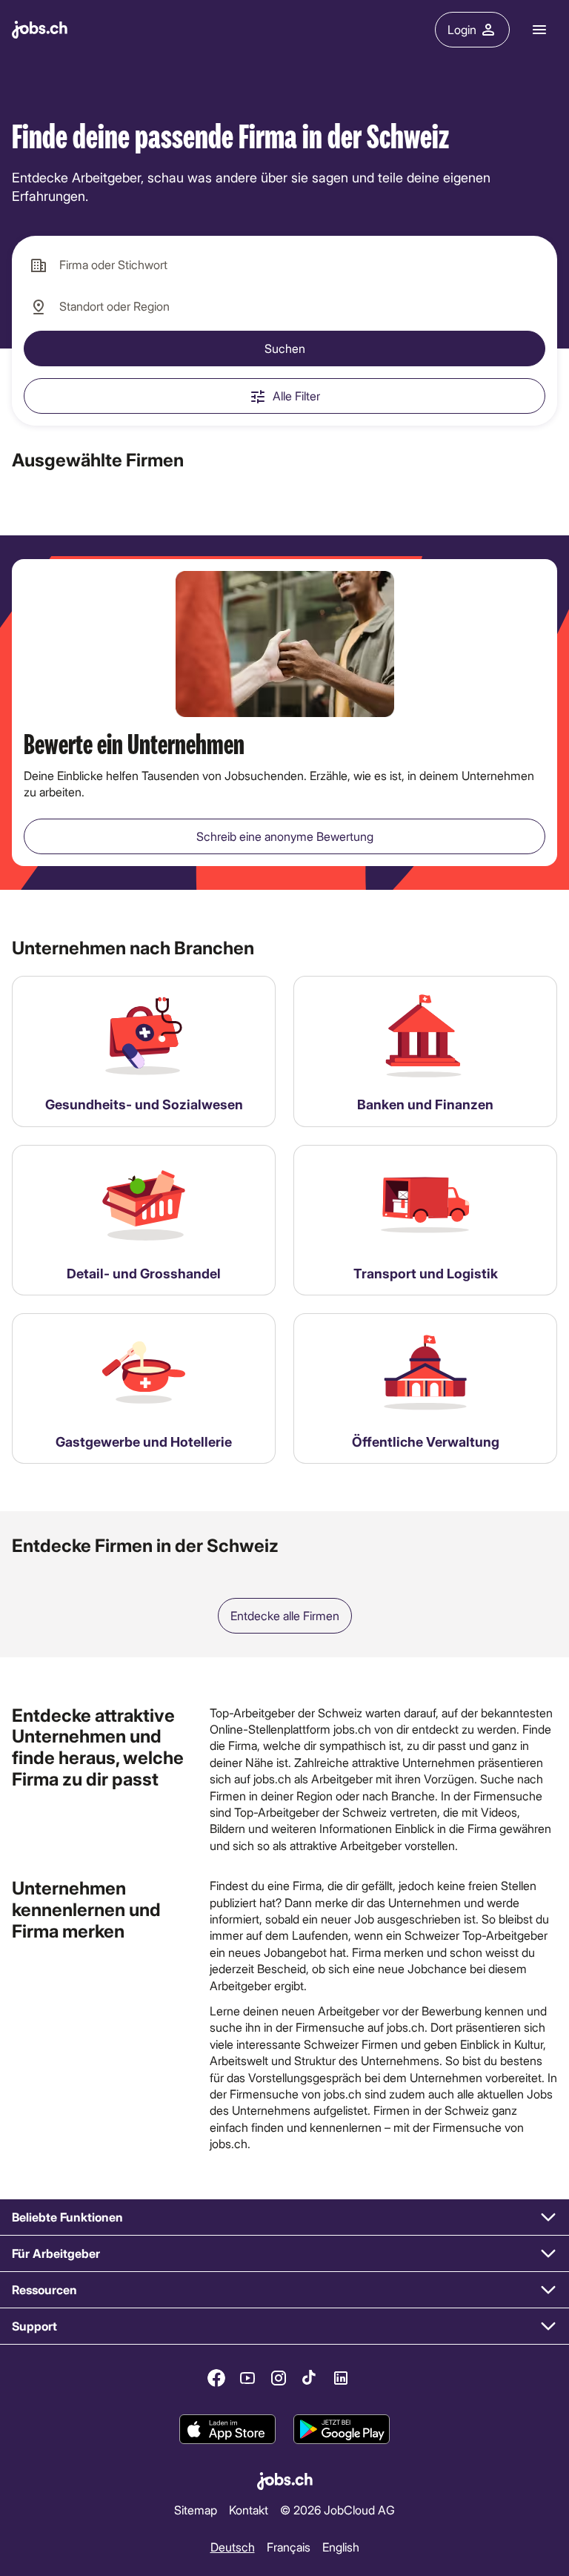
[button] (284, 2217)
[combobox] (284, 265)
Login (462, 29)
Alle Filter (296, 396)
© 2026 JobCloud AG (337, 2510)
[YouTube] (247, 2378)
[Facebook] (216, 2378)
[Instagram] (279, 2378)
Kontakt (249, 2510)
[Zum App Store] (227, 2430)
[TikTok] (310, 2378)
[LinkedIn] (341, 2378)
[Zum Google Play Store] (342, 2430)
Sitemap (196, 2510)
